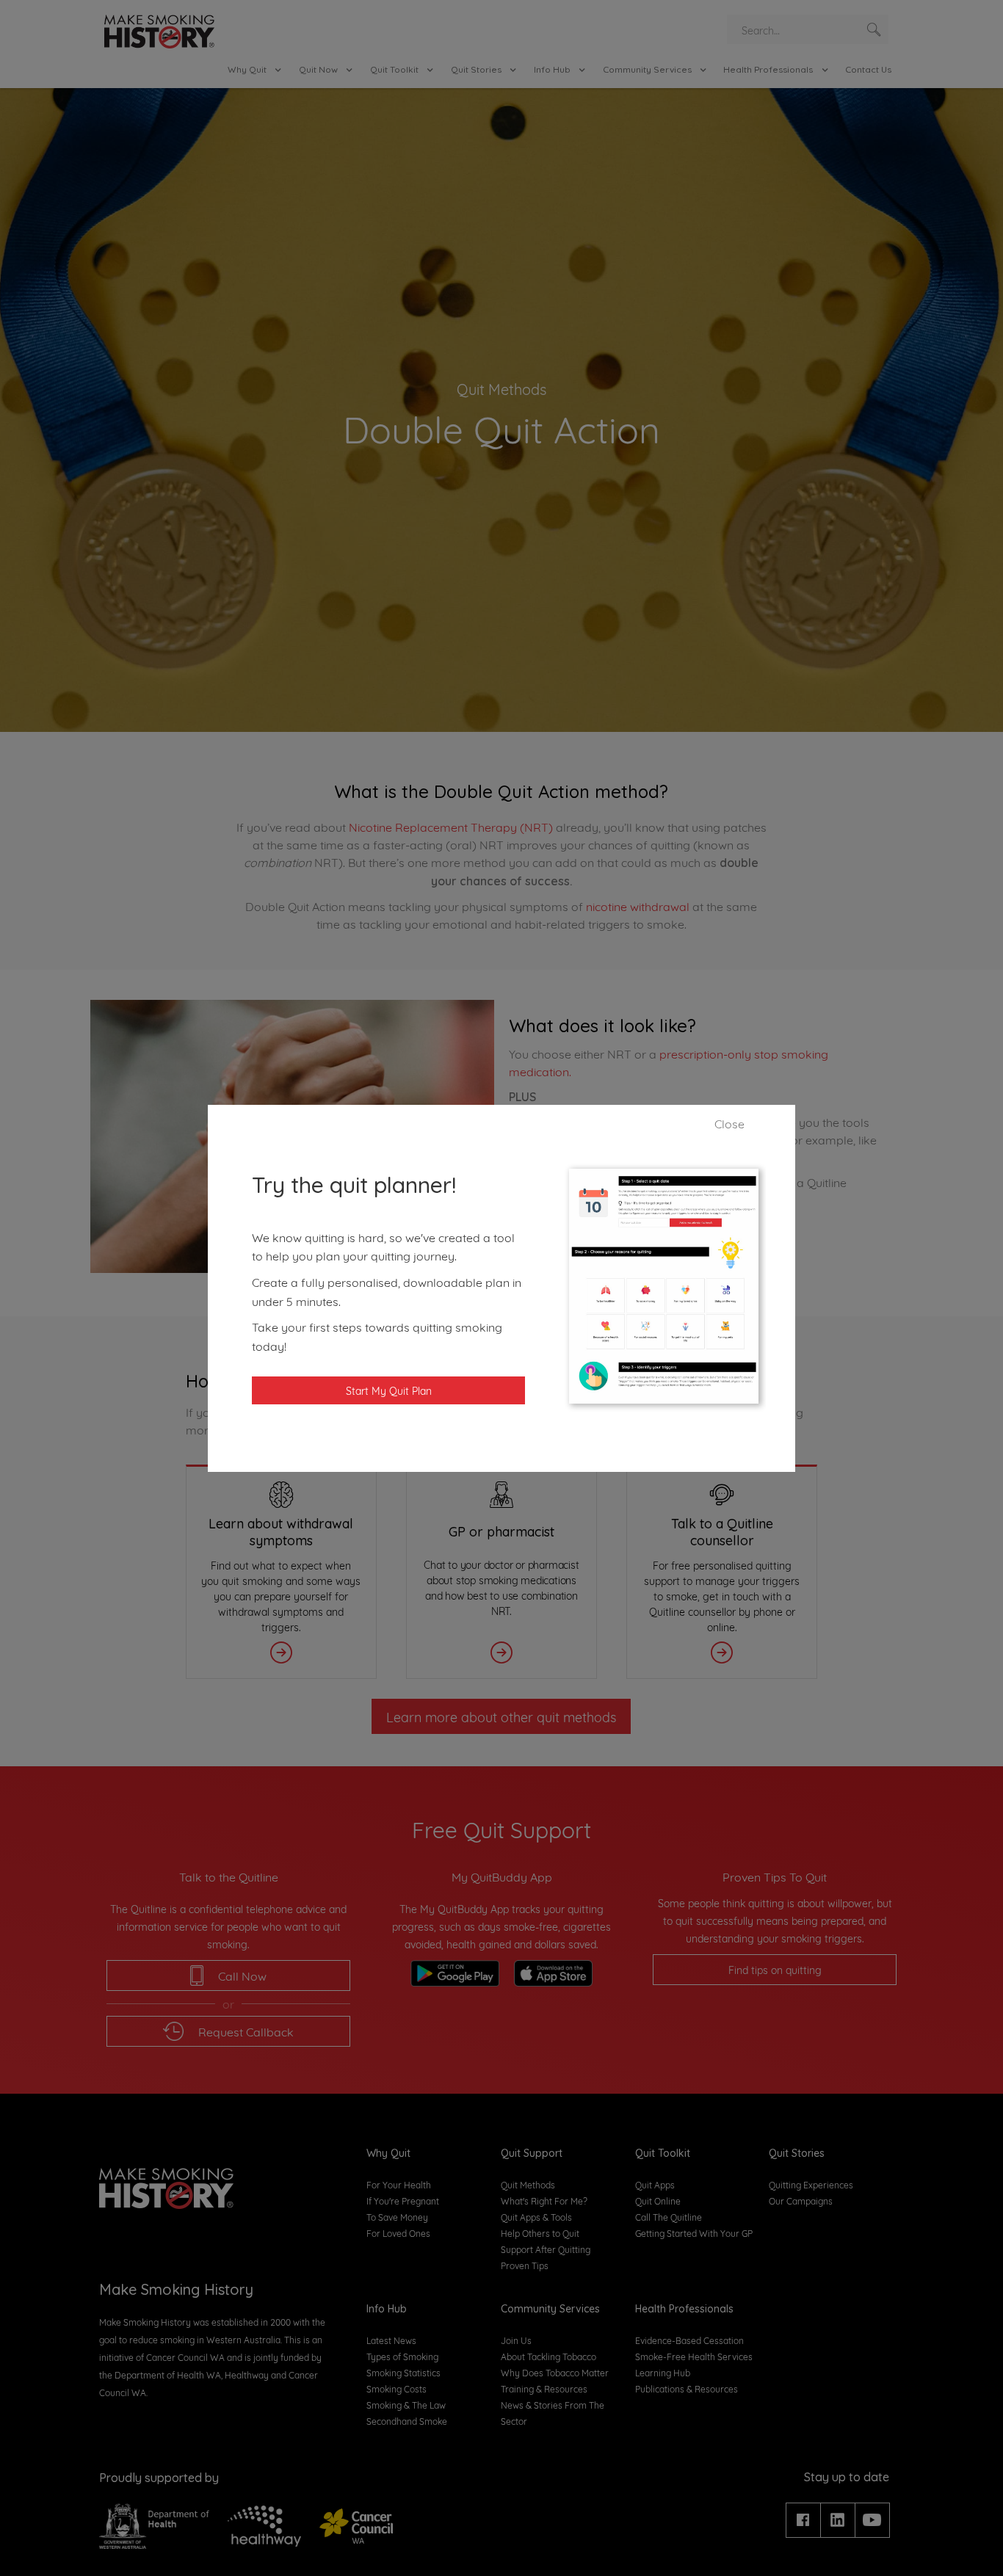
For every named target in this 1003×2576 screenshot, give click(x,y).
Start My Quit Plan (389, 1390)
